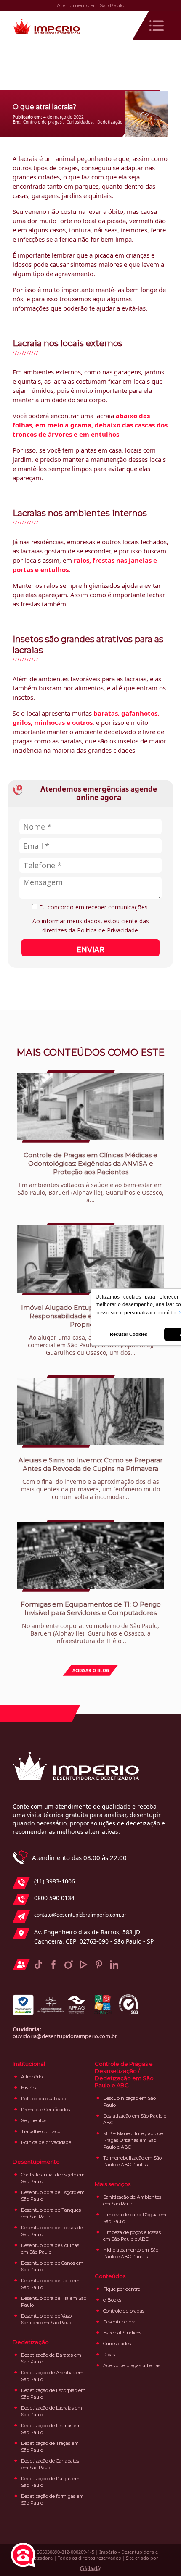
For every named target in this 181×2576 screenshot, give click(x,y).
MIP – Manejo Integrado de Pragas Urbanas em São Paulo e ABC (133, 2140)
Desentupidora (119, 2322)
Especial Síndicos (122, 2333)
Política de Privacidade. (108, 930)
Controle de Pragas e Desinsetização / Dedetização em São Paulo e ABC (124, 2074)
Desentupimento (36, 2162)
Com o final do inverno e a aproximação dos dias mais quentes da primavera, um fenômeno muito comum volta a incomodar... (90, 1478)
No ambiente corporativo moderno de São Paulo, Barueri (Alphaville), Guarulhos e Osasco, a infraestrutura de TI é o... (91, 1623)
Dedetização (110, 122)
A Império (32, 2077)
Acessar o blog (91, 1670)
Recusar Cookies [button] (129, 1334)
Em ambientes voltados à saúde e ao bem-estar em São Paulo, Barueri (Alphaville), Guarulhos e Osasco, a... (91, 1177)
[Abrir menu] (157, 26)
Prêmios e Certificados (45, 2110)
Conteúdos (110, 2276)
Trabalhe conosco (41, 2131)
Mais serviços (113, 2184)
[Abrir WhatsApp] (160, 2555)
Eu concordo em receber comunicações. (93, 907)
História (29, 2088)
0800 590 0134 (54, 1898)
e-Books (112, 2300)
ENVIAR (90, 949)
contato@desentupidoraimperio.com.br (80, 1915)
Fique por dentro (122, 2289)
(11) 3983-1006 (55, 1881)
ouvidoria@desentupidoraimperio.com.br (65, 2036)
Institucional (29, 2064)
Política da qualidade (44, 2099)
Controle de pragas (43, 122)
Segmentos (34, 2120)
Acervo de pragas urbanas (132, 2365)
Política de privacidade (46, 2142)
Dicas (109, 2355)
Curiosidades (80, 122)
